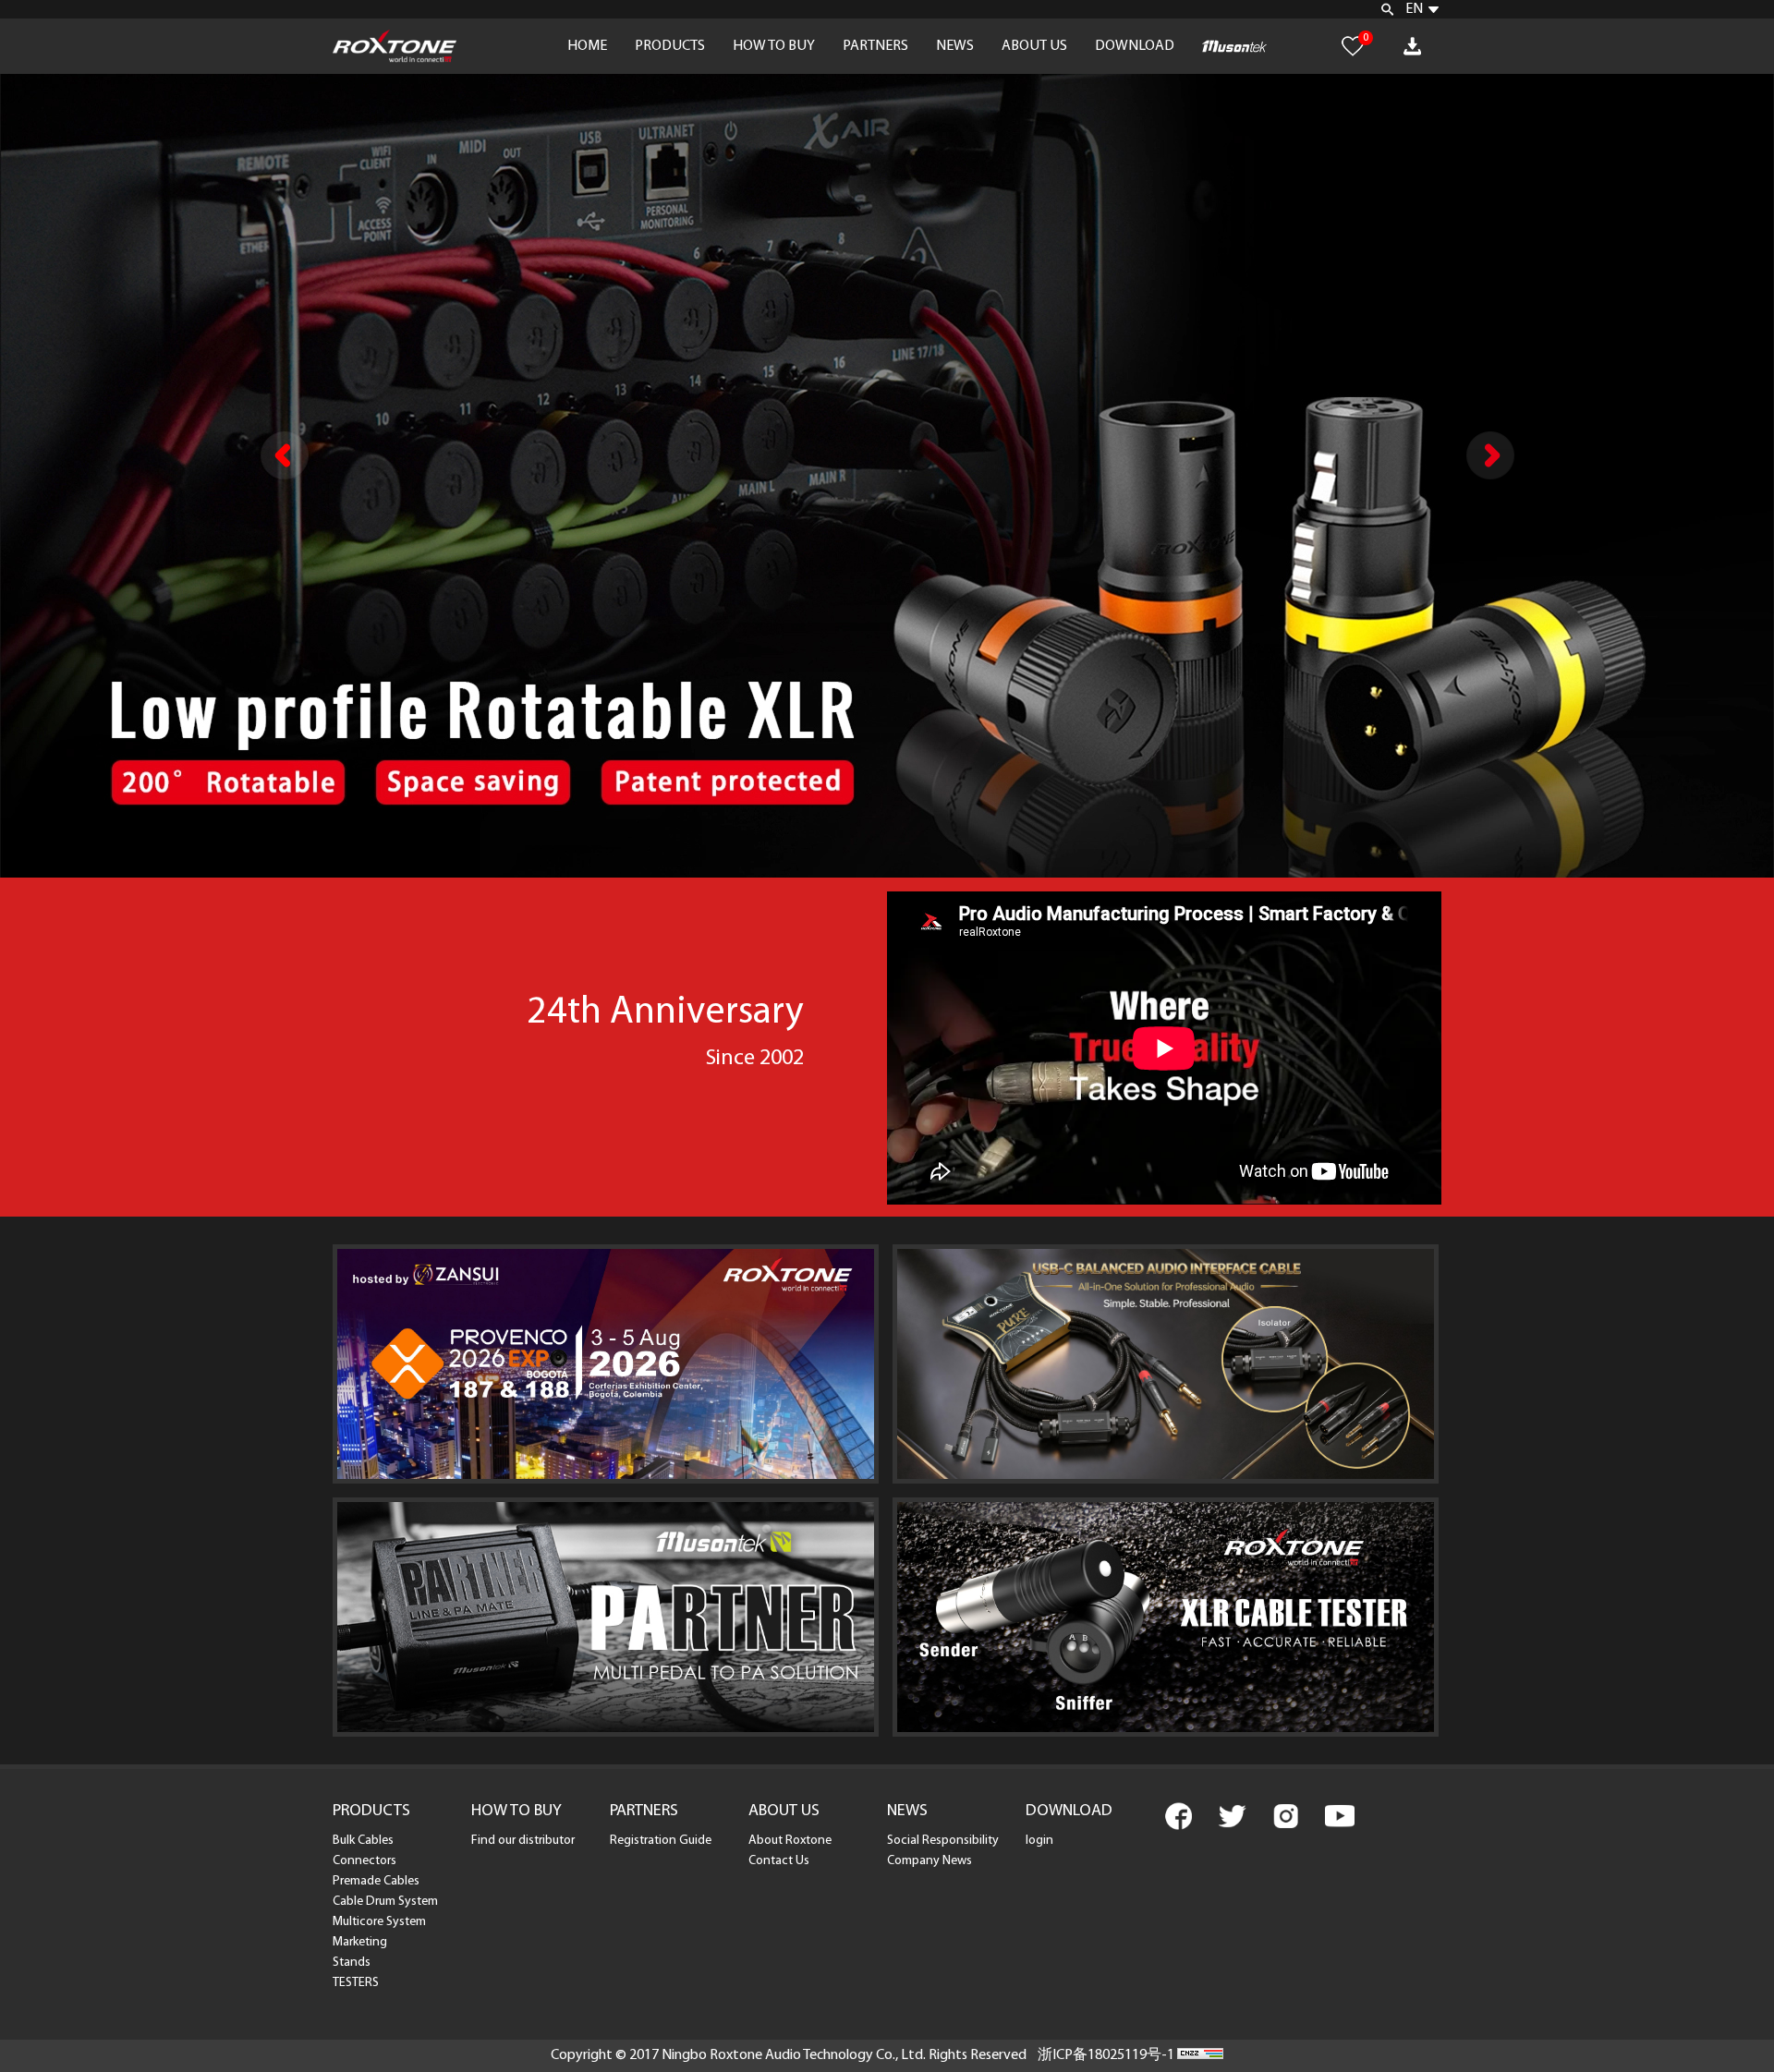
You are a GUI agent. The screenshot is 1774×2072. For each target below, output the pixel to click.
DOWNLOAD (1135, 46)
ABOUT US (1034, 46)
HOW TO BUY (774, 46)
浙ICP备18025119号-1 (1106, 2055)
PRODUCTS (670, 46)
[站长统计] (1200, 2055)
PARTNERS (875, 46)
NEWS (955, 46)
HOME (587, 46)
